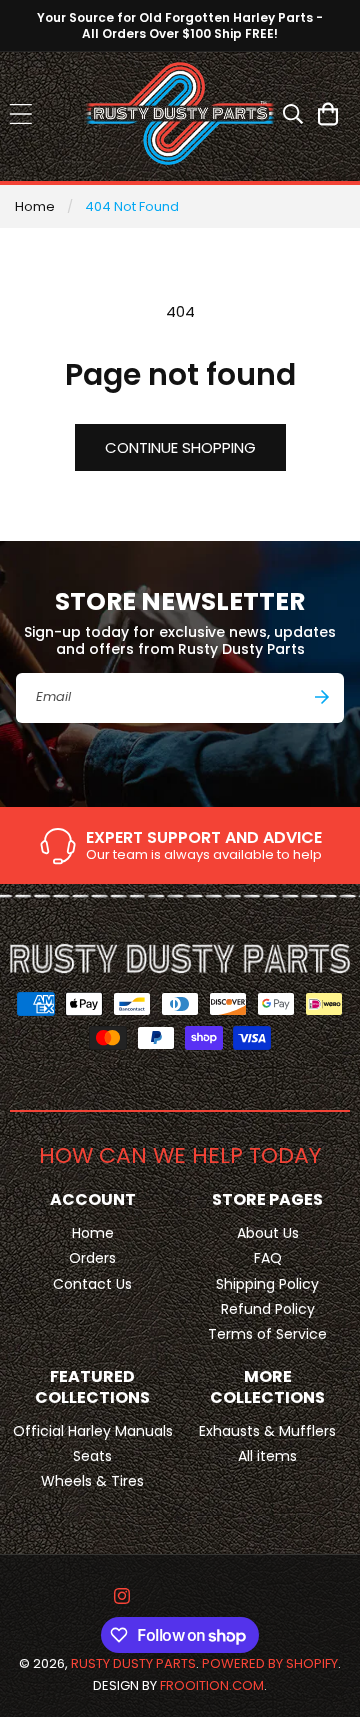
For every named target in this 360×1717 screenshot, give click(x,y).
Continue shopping (180, 447)
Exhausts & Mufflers (267, 1431)
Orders (92, 1258)
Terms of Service (267, 1334)
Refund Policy (268, 1309)
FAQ (268, 1258)
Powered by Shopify (270, 1663)
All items (267, 1456)
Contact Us (92, 1284)
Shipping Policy (267, 1284)
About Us (268, 1233)
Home (35, 206)
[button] (20, 113)
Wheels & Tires (92, 1481)
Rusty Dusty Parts (133, 1663)
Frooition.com (212, 1685)
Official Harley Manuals (93, 1431)
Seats (92, 1456)
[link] (180, 846)
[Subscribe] (322, 697)
